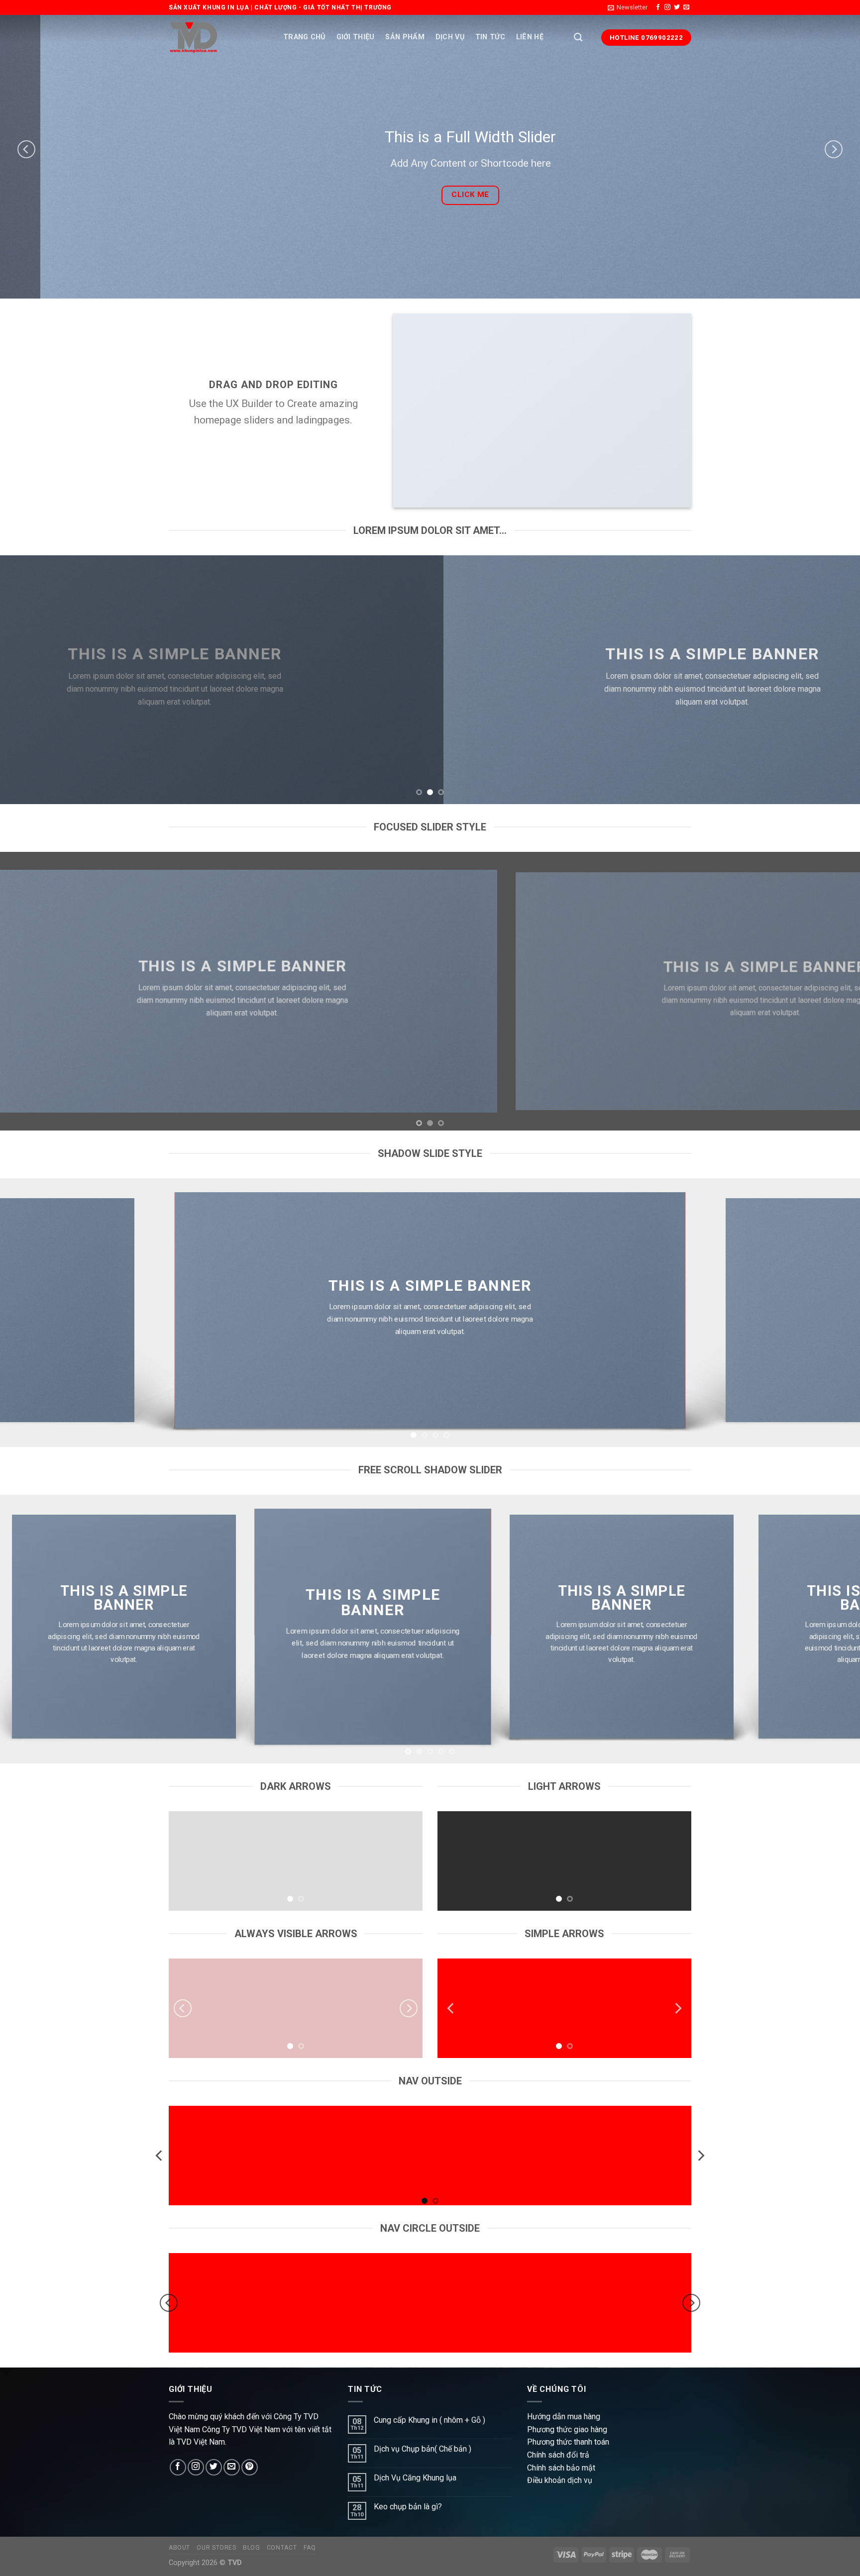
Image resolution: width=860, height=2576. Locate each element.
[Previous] (26, 149)
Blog (251, 2548)
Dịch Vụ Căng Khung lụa (415, 2478)
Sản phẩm (405, 37)
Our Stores (216, 2548)
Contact (282, 2548)
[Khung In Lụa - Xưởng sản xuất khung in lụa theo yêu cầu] (194, 38)
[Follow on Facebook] (658, 7)
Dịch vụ (450, 37)
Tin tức (490, 37)
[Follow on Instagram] (667, 7)
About (179, 2548)
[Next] (834, 149)
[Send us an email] (686, 7)
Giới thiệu (356, 37)
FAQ (310, 2548)
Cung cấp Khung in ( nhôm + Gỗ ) (430, 2420)
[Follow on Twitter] (677, 7)
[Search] (578, 38)
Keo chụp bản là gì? (408, 2507)
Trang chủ (304, 37)
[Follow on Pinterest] (250, 2467)
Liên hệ (530, 37)
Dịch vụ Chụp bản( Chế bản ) (423, 2449)
